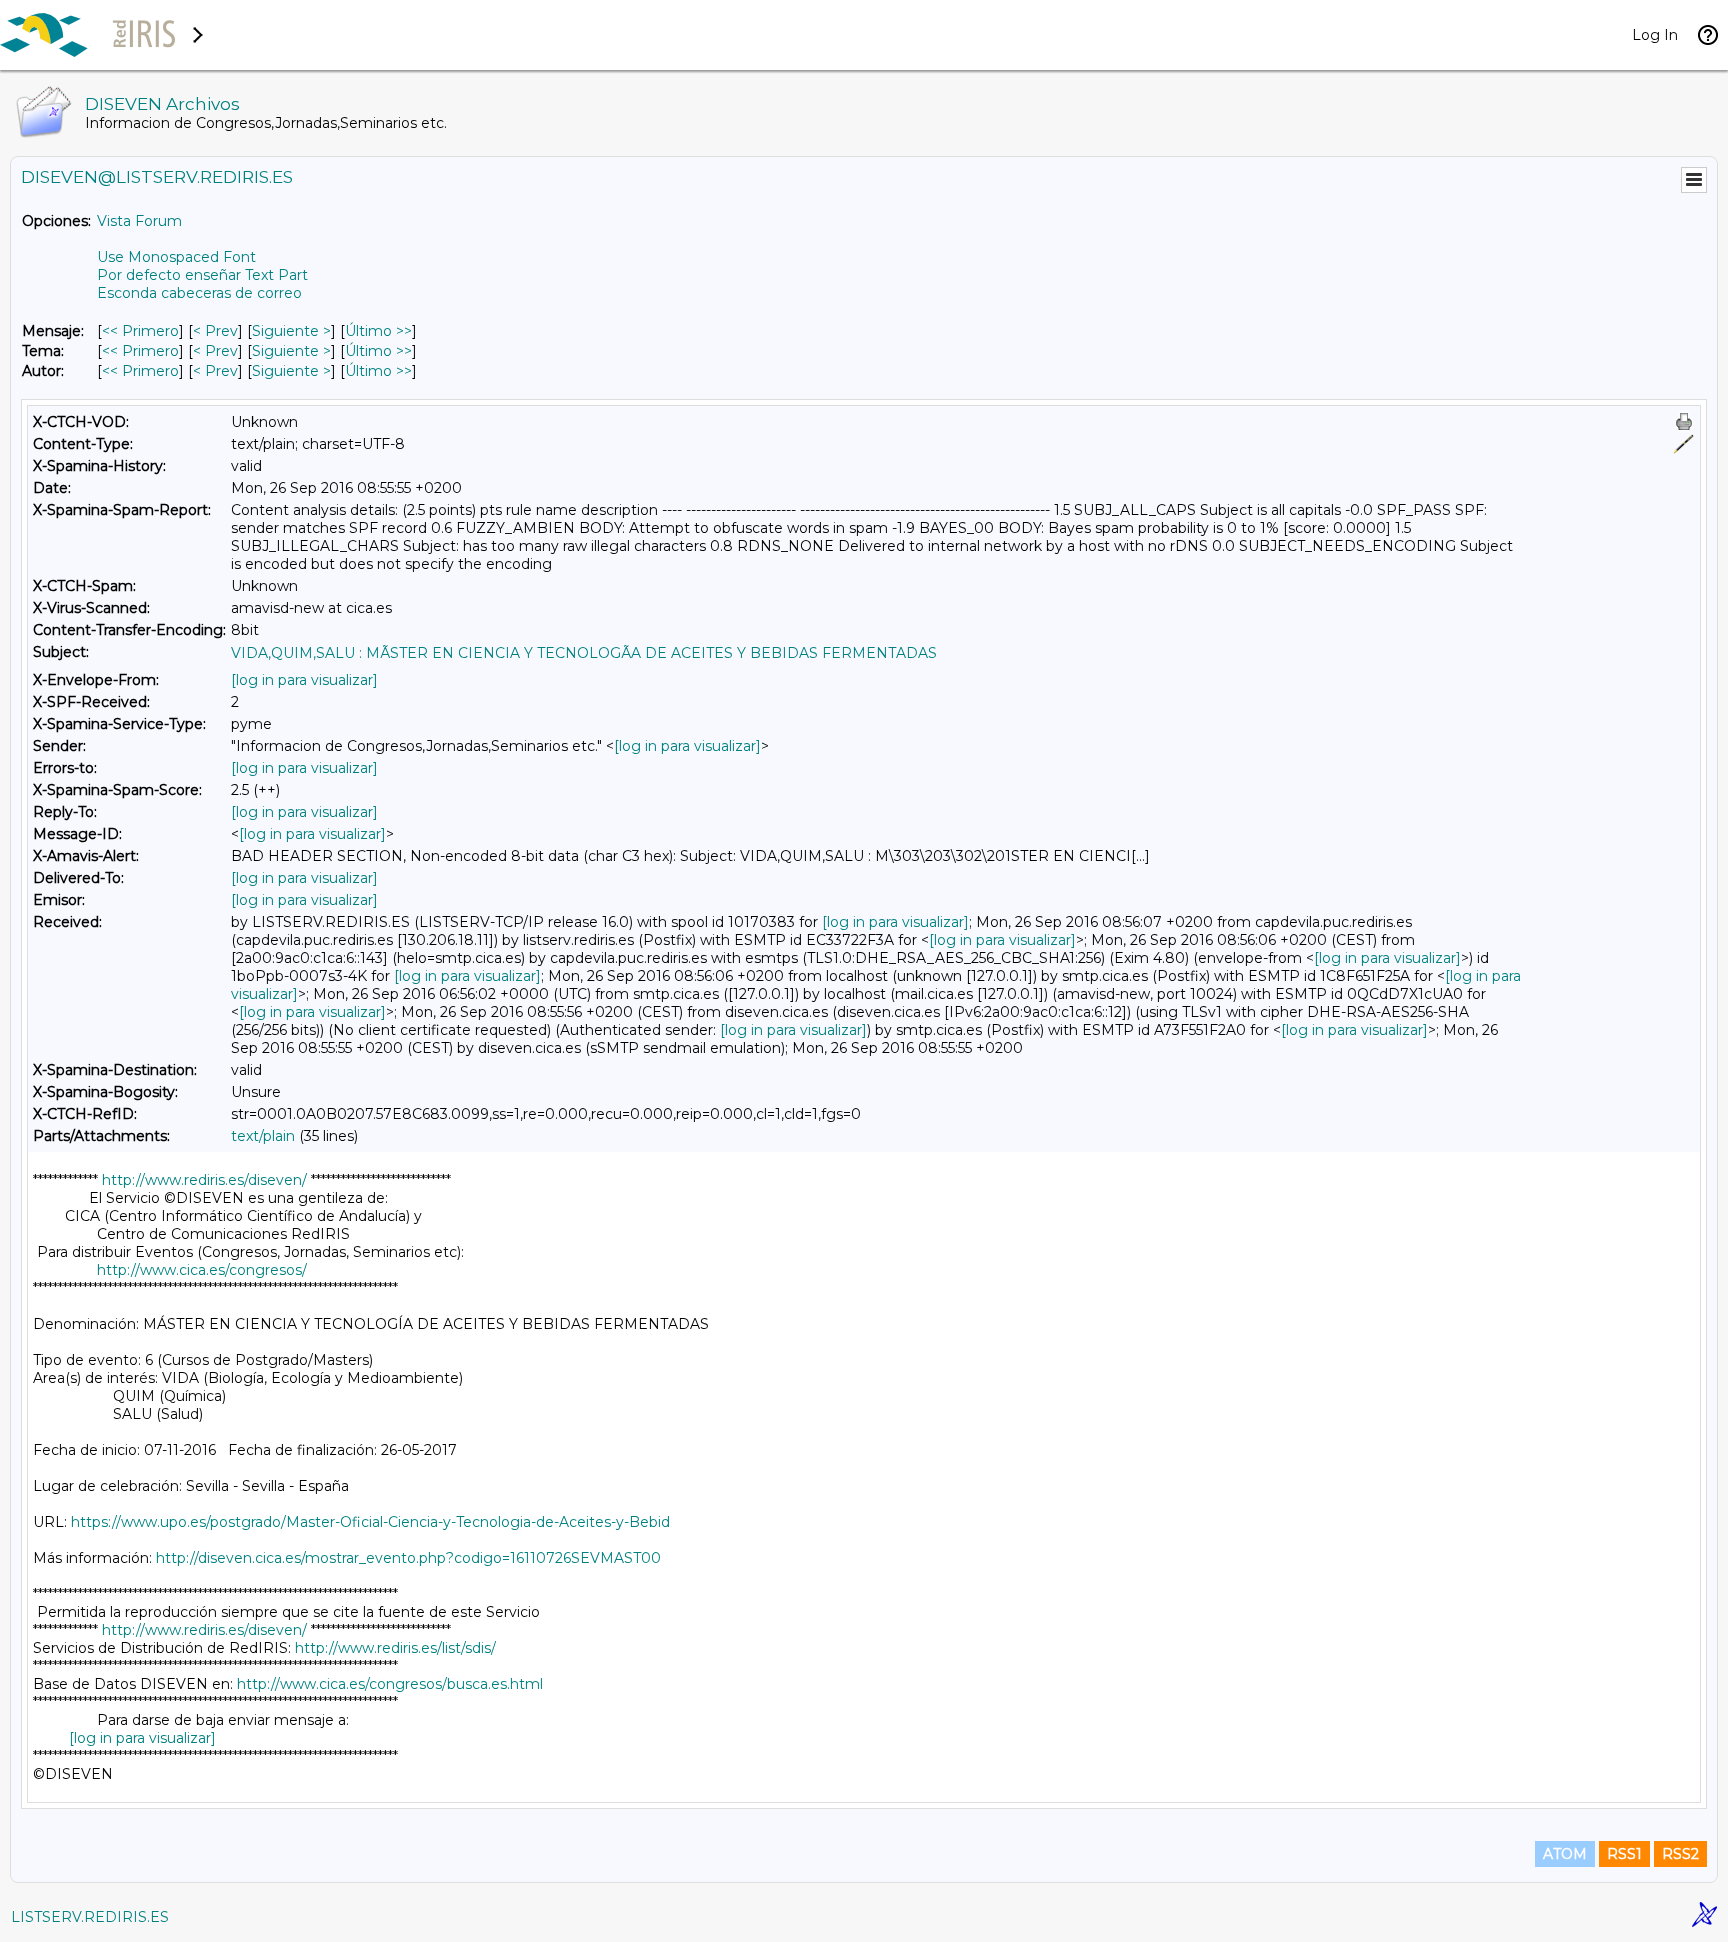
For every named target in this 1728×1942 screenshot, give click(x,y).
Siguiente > (291, 331)
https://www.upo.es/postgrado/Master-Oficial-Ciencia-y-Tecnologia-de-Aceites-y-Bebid (370, 1522)
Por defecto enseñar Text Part (202, 275)
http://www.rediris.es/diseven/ (204, 1180)
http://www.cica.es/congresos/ (202, 1270)
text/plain (263, 1136)
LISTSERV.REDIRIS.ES (90, 1917)
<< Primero (140, 331)
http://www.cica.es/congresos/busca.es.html (390, 1684)
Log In (1655, 35)
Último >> (378, 331)
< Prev (215, 331)
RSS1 (1624, 1854)
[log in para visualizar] (304, 680)
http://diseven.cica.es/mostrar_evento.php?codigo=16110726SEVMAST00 (408, 1558)
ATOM (1565, 1854)
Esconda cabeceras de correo (199, 293)
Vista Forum (139, 221)
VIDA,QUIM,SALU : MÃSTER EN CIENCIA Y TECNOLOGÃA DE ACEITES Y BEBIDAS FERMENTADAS (584, 653)
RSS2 (1680, 1854)
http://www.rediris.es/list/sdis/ (395, 1648)
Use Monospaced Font (176, 257)
